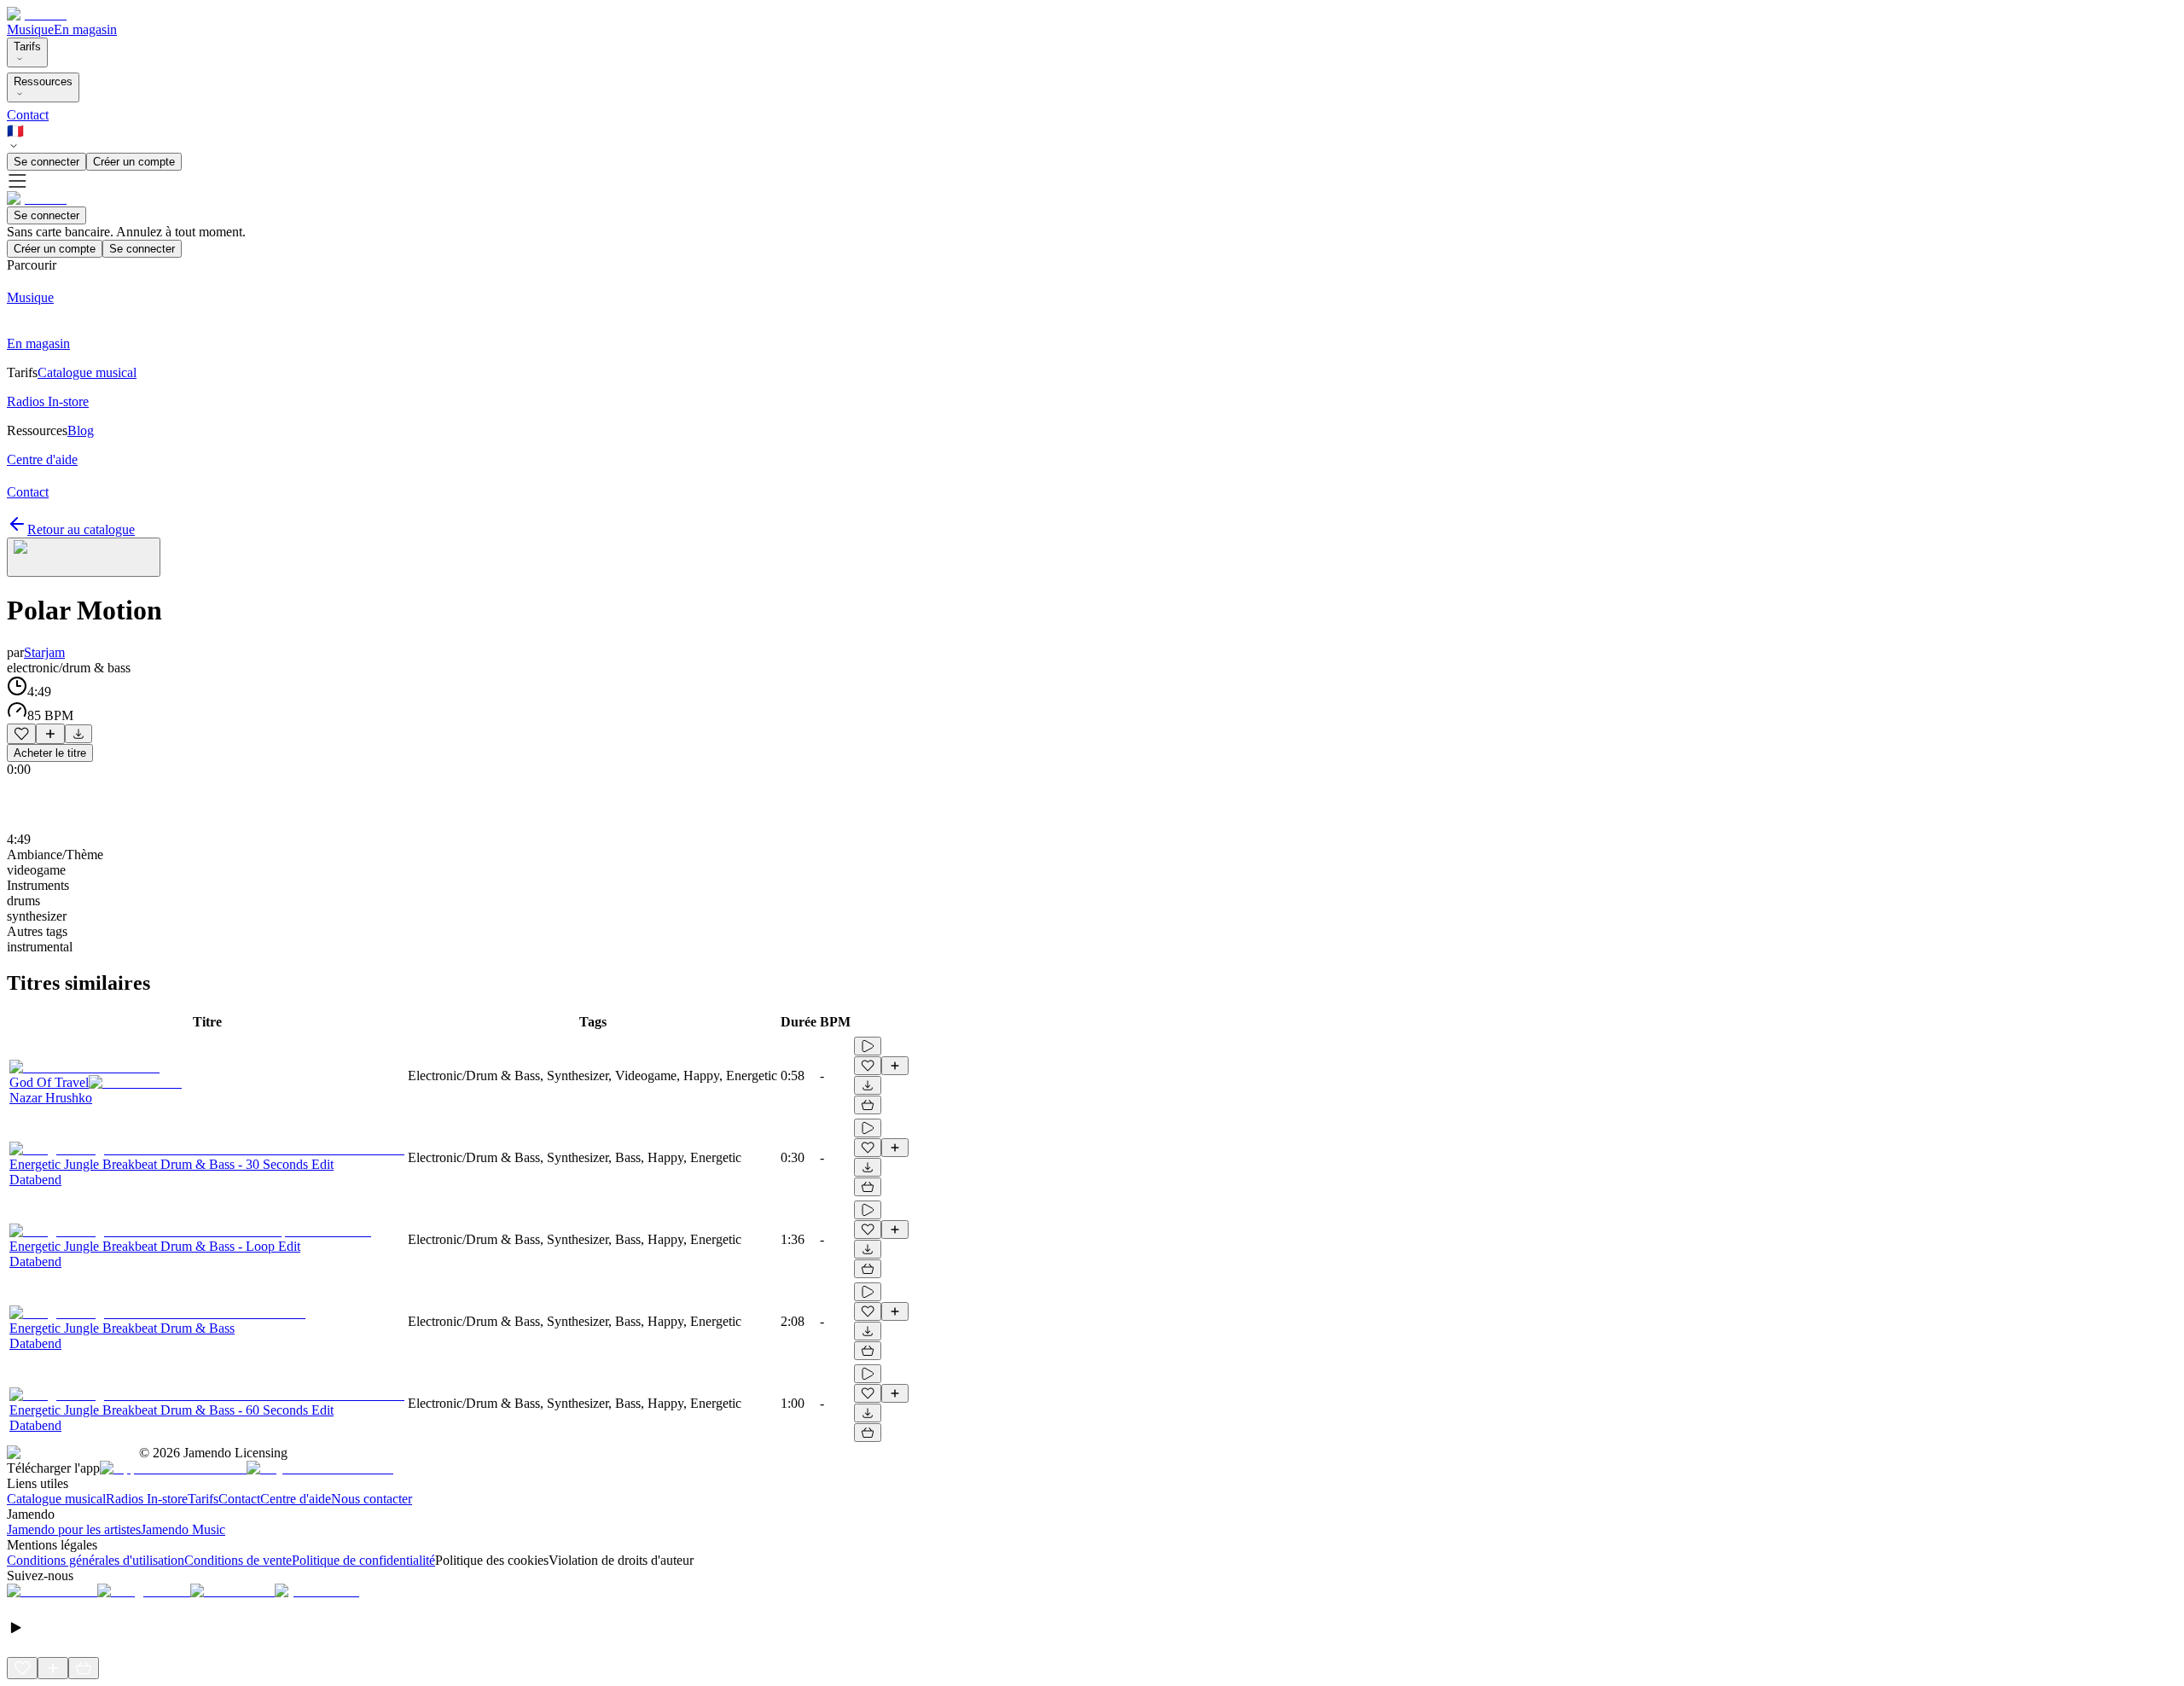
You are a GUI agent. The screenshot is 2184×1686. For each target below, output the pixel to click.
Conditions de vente (238, 1560)
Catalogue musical (56, 1499)
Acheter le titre (50, 753)
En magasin (85, 29)
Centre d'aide (296, 1499)
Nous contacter (372, 1499)
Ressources (43, 81)
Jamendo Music (183, 1529)
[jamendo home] (37, 14)
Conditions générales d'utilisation (96, 1560)
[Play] (84, 557)
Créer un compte (134, 162)
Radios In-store (147, 1499)
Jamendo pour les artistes (74, 1529)
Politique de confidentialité (363, 1560)
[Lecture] (868, 1046)
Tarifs (27, 47)
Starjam (44, 652)
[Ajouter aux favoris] (21, 734)
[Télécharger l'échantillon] (78, 734)
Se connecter (46, 162)
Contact (28, 115)
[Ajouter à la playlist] (50, 734)
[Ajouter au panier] (868, 1105)
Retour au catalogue (81, 529)
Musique (30, 29)
